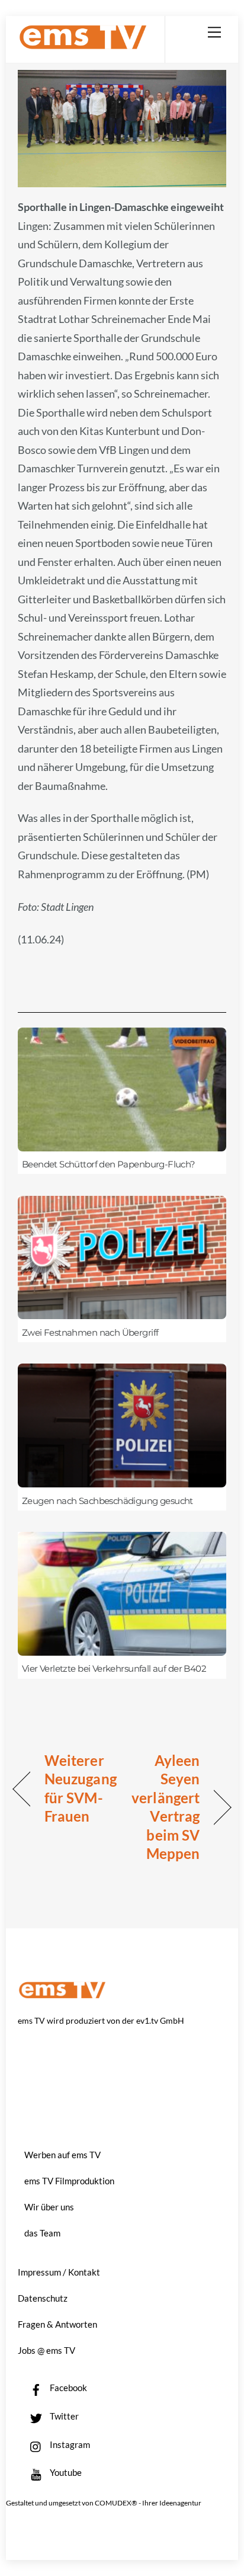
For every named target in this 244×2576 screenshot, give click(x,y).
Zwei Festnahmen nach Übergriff (90, 1333)
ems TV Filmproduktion (69, 2181)
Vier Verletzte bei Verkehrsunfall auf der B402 (114, 1669)
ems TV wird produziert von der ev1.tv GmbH (101, 2020)
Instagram (69, 2444)
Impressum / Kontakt (59, 2272)
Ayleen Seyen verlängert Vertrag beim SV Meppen (164, 1807)
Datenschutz (43, 2298)
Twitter (63, 2416)
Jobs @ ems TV (46, 2350)
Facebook (68, 2388)
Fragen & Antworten (57, 2324)
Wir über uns (49, 2207)
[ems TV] (83, 45)
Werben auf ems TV (62, 2155)
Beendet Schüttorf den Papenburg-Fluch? (109, 1164)
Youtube (65, 2472)
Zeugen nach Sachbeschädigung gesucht (107, 1501)
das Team (42, 2233)
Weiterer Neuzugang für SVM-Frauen (81, 1788)
